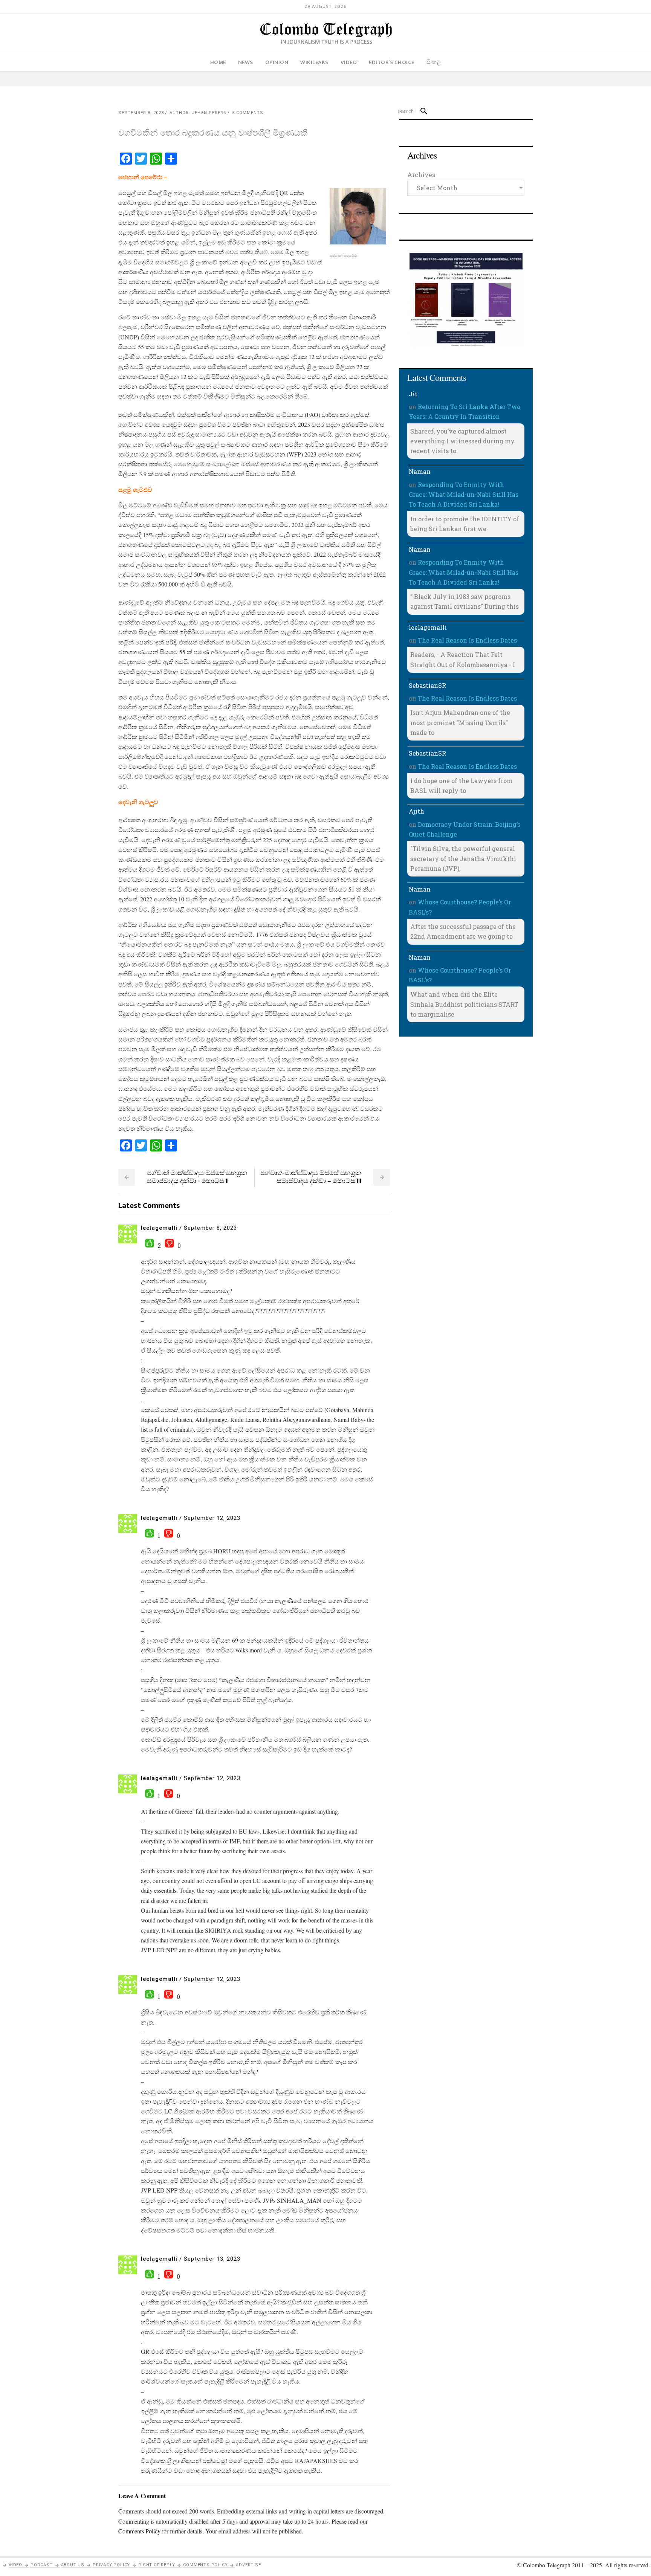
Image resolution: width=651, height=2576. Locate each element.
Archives (421, 175)
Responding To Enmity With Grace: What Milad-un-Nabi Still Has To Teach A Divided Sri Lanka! (464, 495)
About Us (73, 2565)
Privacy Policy (111, 2565)
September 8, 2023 (141, 113)
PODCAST (42, 2565)
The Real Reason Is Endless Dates (467, 640)
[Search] (421, 111)
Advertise (248, 2565)
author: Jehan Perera (198, 113)
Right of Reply (157, 2565)
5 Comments (248, 113)
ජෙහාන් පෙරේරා (140, 177)
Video (15, 2565)
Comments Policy (205, 2565)
